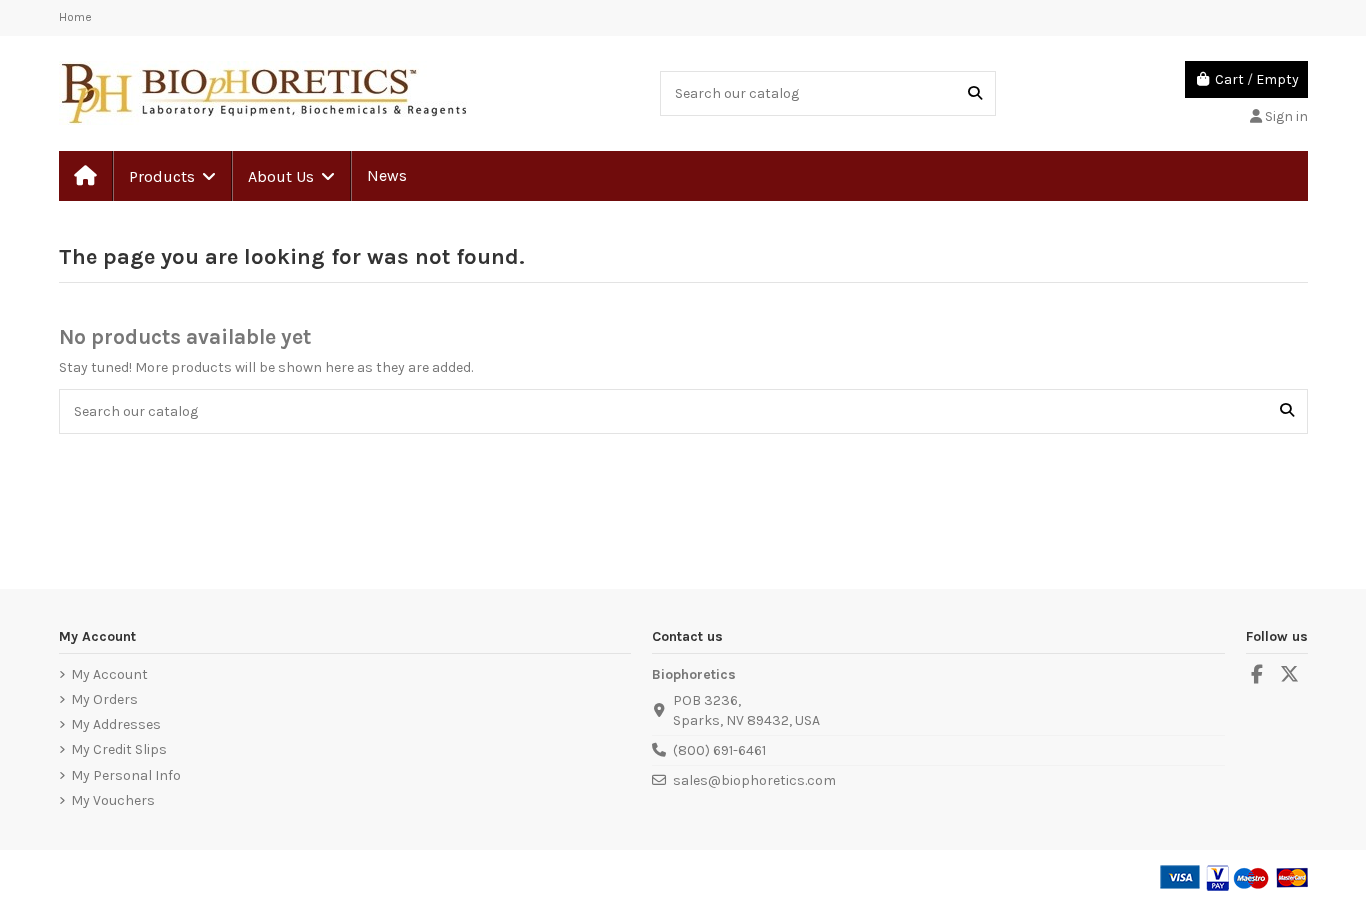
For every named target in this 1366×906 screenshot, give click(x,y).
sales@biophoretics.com (754, 780)
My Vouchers (113, 800)
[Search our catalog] (975, 93)
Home (75, 17)
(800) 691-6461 (719, 750)
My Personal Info (126, 775)
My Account (109, 674)
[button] (171, 176)
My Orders (104, 699)
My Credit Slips (119, 749)
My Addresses (116, 724)
